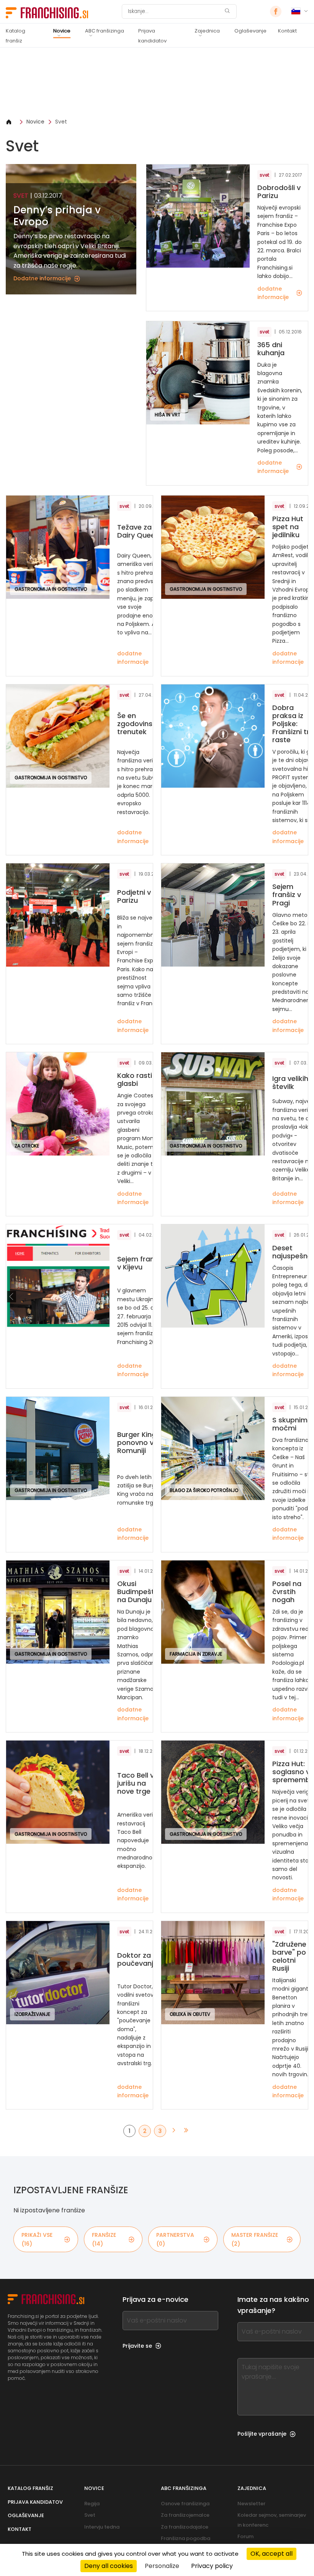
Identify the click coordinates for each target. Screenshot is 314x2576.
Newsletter (251, 2504)
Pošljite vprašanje (262, 2434)
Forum (245, 2536)
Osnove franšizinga (185, 2504)
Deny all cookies (109, 2566)
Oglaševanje (250, 31)
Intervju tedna (102, 2527)
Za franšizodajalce (185, 2527)
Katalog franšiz (16, 36)
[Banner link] (157, 83)
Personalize (162, 2566)
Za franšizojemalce (185, 2515)
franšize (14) (104, 2239)
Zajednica (207, 31)
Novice (62, 31)
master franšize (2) (255, 2239)
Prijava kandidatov (152, 36)
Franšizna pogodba (186, 2538)
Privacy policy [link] (212, 2566)
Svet (61, 122)
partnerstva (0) (175, 2239)
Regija (92, 2504)
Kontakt (287, 31)
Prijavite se (137, 2346)
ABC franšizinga (105, 31)
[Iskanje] (227, 12)
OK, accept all (271, 2554)
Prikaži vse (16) (37, 2239)
